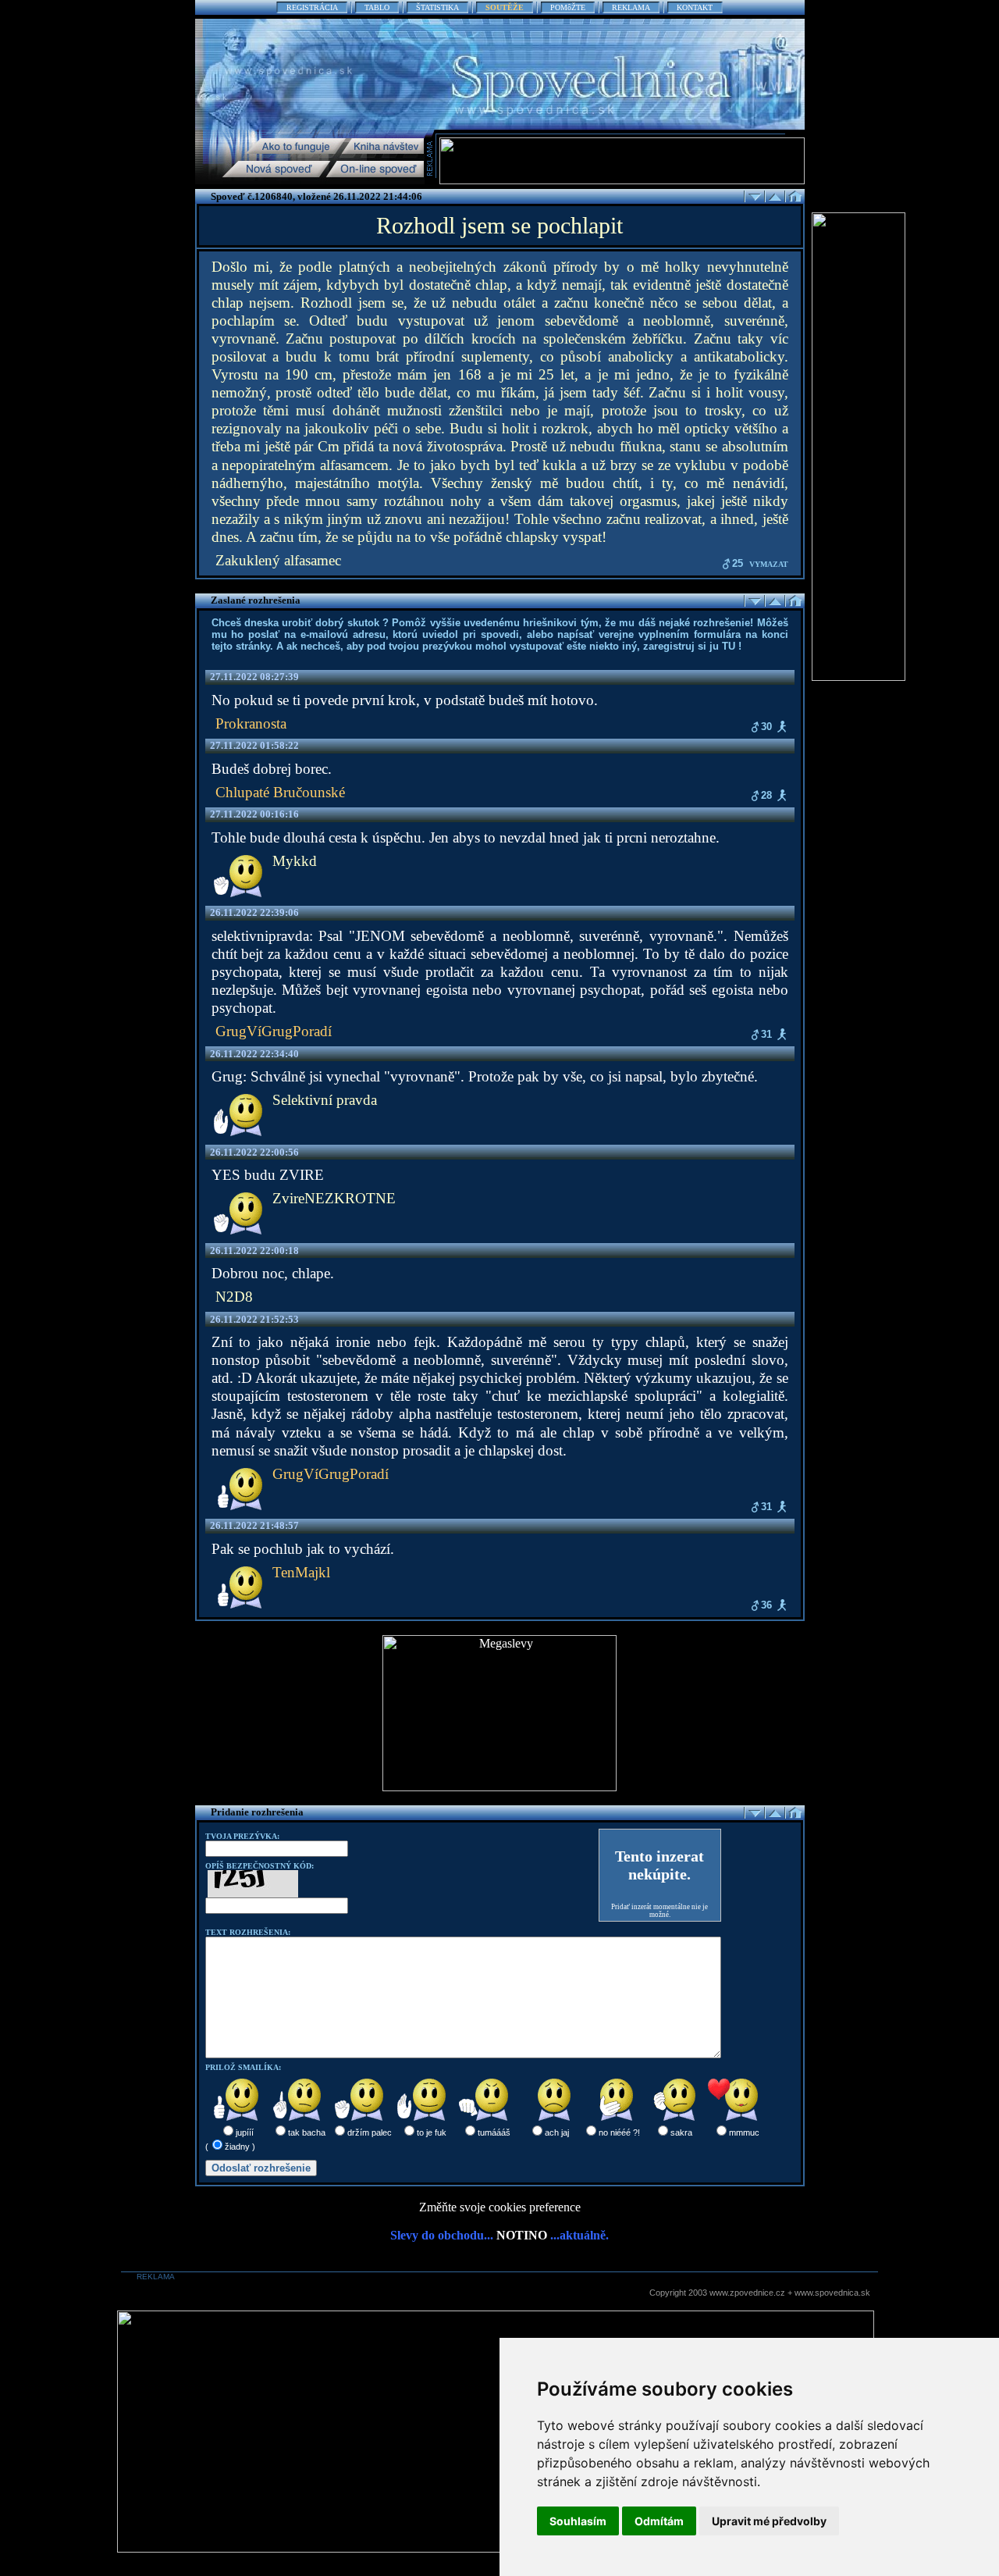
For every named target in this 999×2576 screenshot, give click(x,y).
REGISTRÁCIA (312, 7)
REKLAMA (631, 7)
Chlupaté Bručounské (280, 792)
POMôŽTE (568, 7)
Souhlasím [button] (578, 2521)
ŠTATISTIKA (437, 7)
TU (729, 646)
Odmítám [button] (659, 2521)
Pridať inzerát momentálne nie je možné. (659, 1911)
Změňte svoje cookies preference (500, 2207)
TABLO (377, 7)
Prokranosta (251, 723)
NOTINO (522, 2235)
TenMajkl (301, 1572)
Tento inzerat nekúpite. (659, 1865)
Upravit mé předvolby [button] (769, 2521)
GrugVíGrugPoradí (274, 1031)
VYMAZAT (769, 564)
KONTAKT (695, 7)
